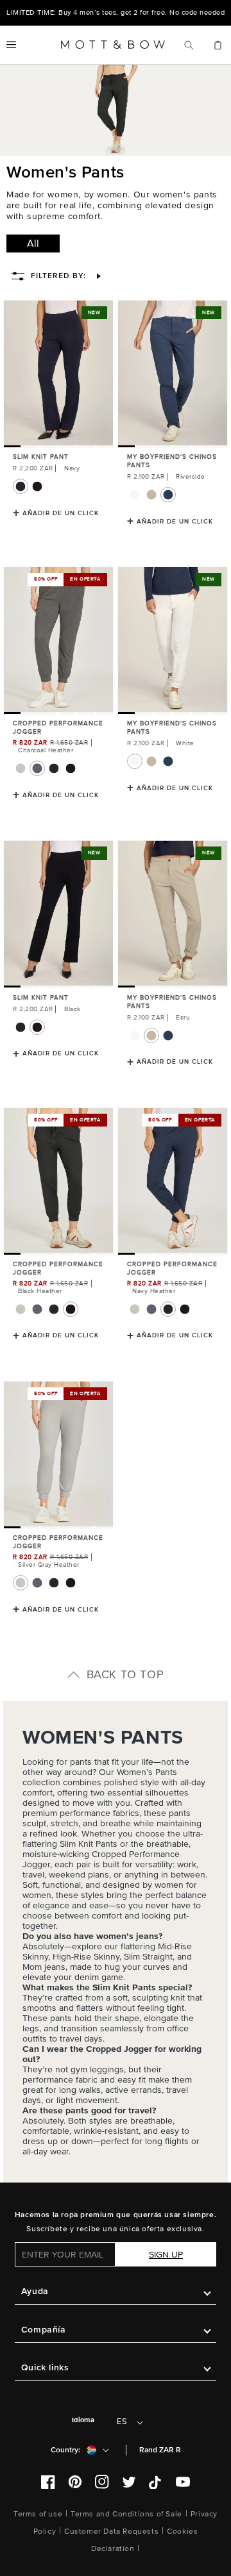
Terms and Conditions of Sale (126, 2514)
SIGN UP (166, 2255)
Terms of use (38, 2514)
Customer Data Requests (111, 2531)
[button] (11, 45)
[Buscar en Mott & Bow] (189, 45)
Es (122, 2422)
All (33, 244)
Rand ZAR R (160, 2450)
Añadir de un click (61, 513)
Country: (65, 2450)
